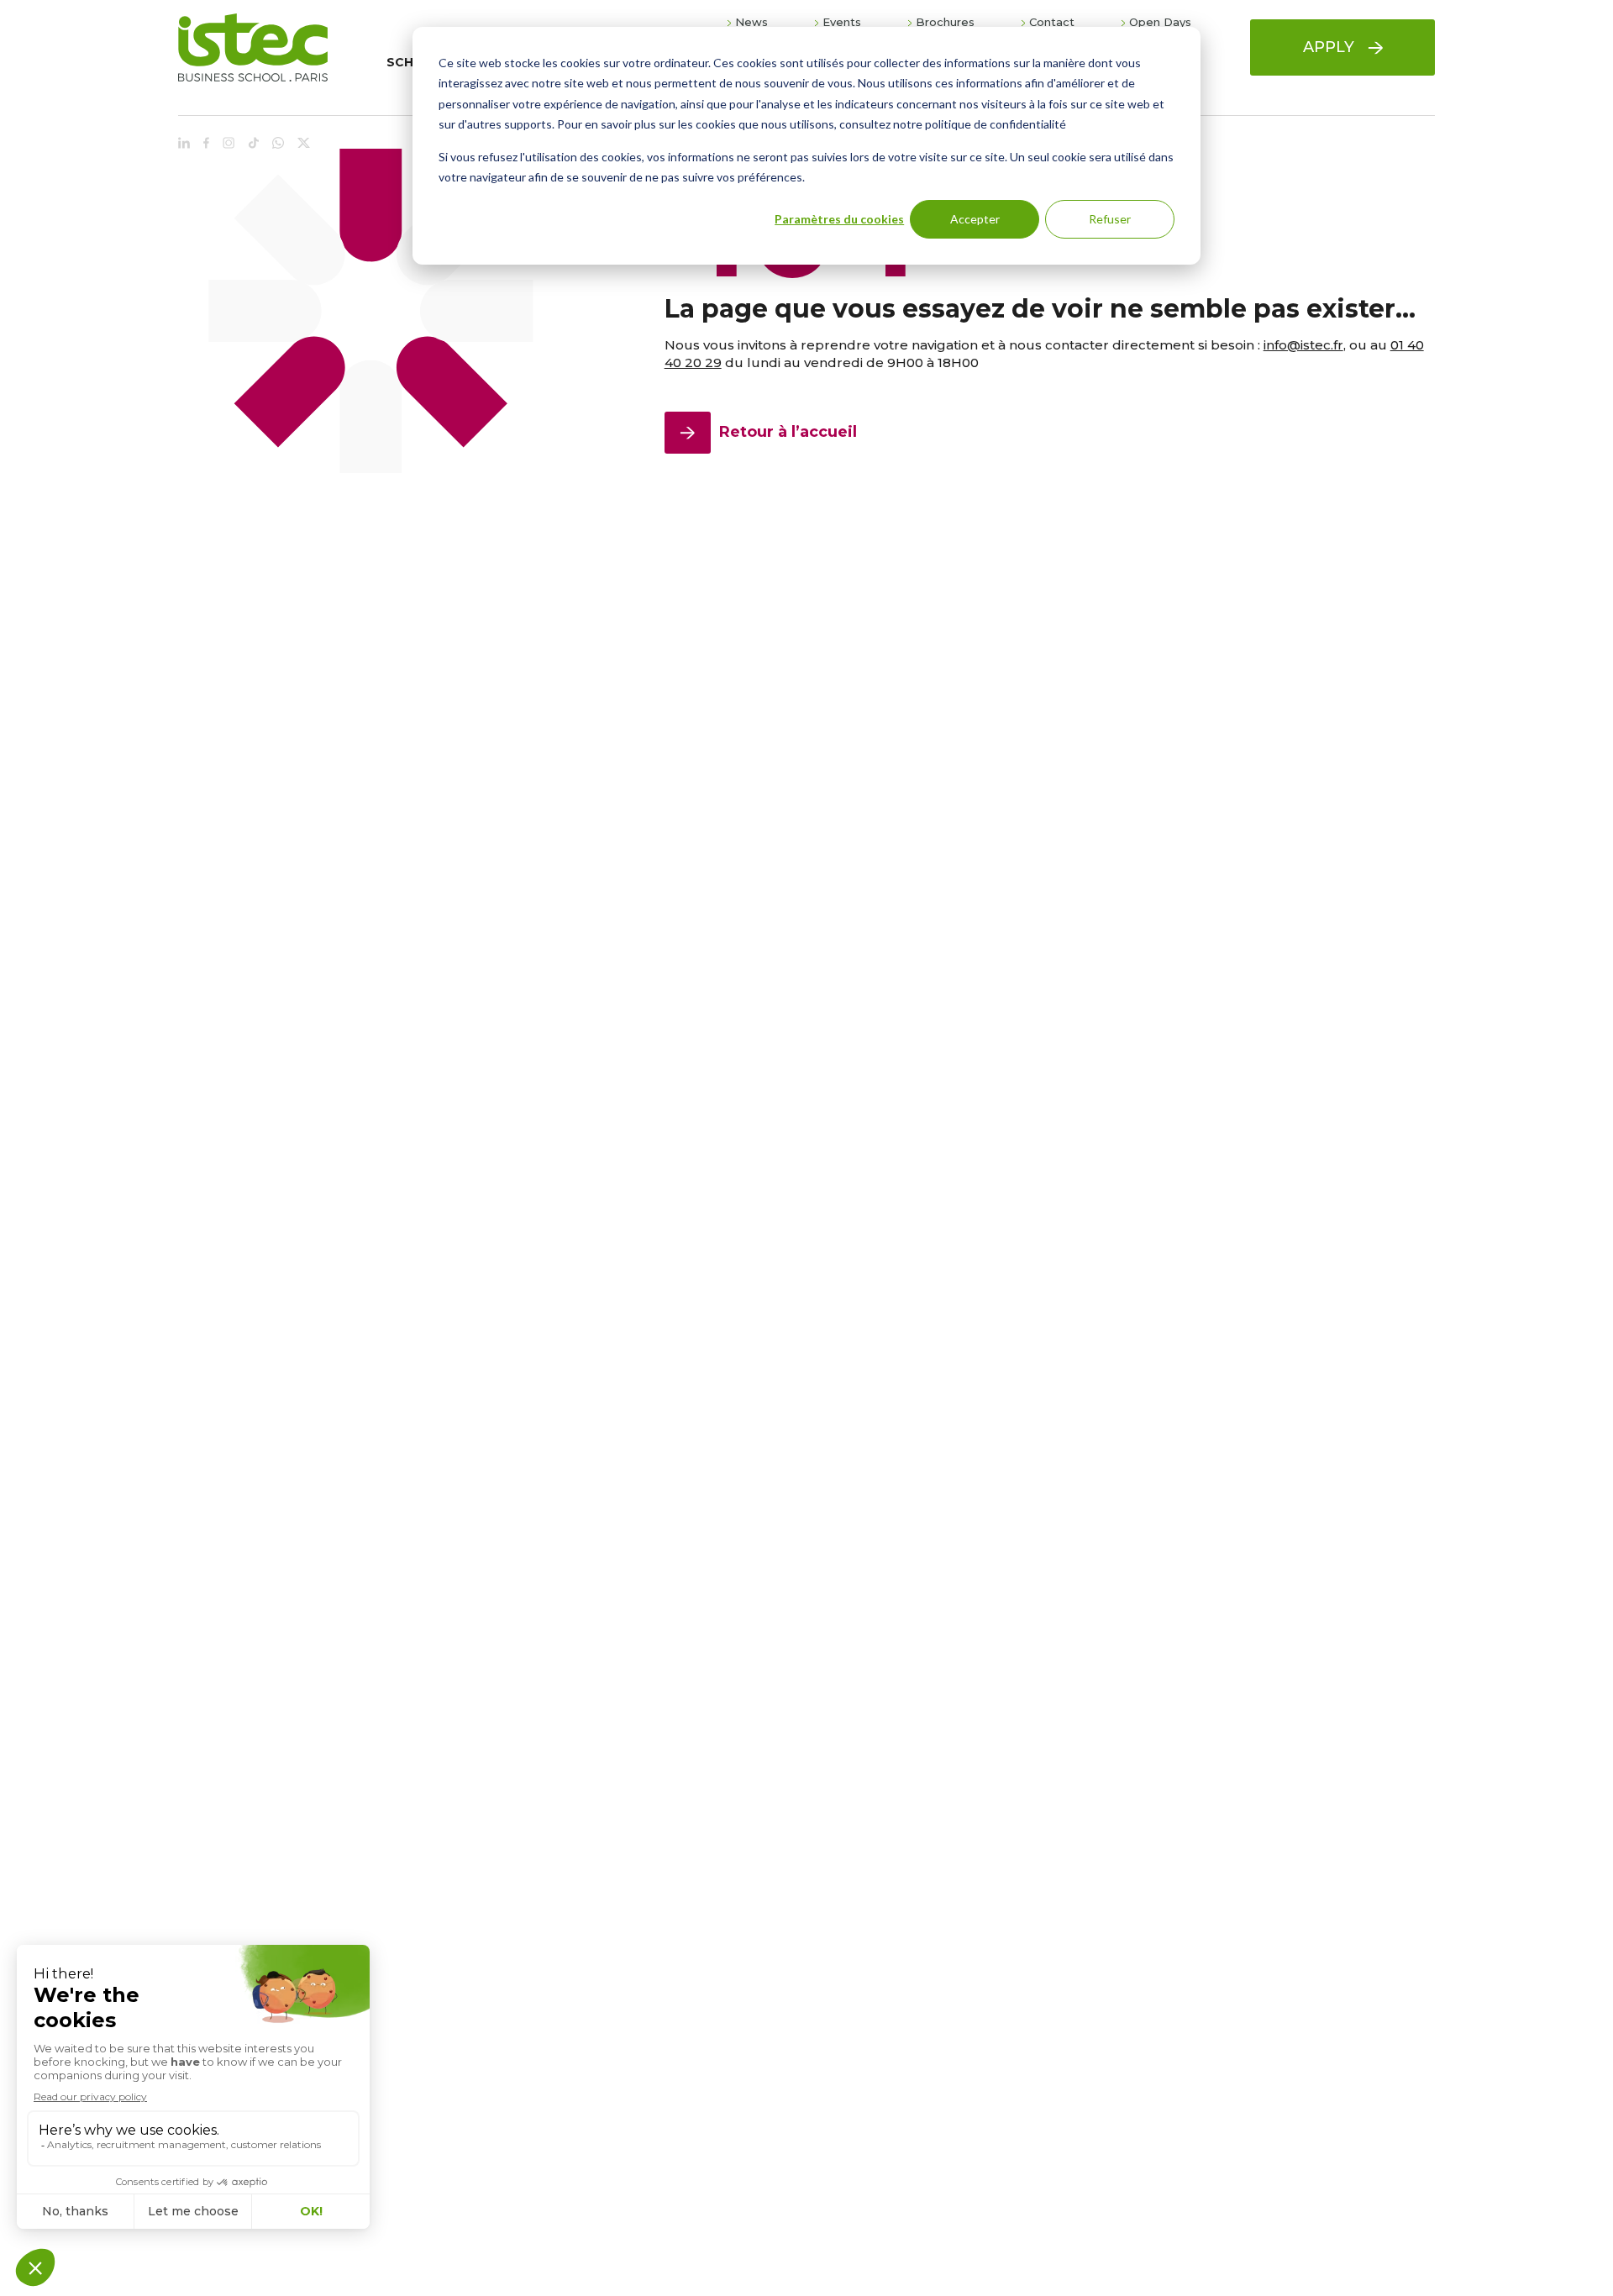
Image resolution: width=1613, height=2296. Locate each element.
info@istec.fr (1303, 345)
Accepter (975, 219)
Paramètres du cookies (839, 219)
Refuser (1110, 219)
